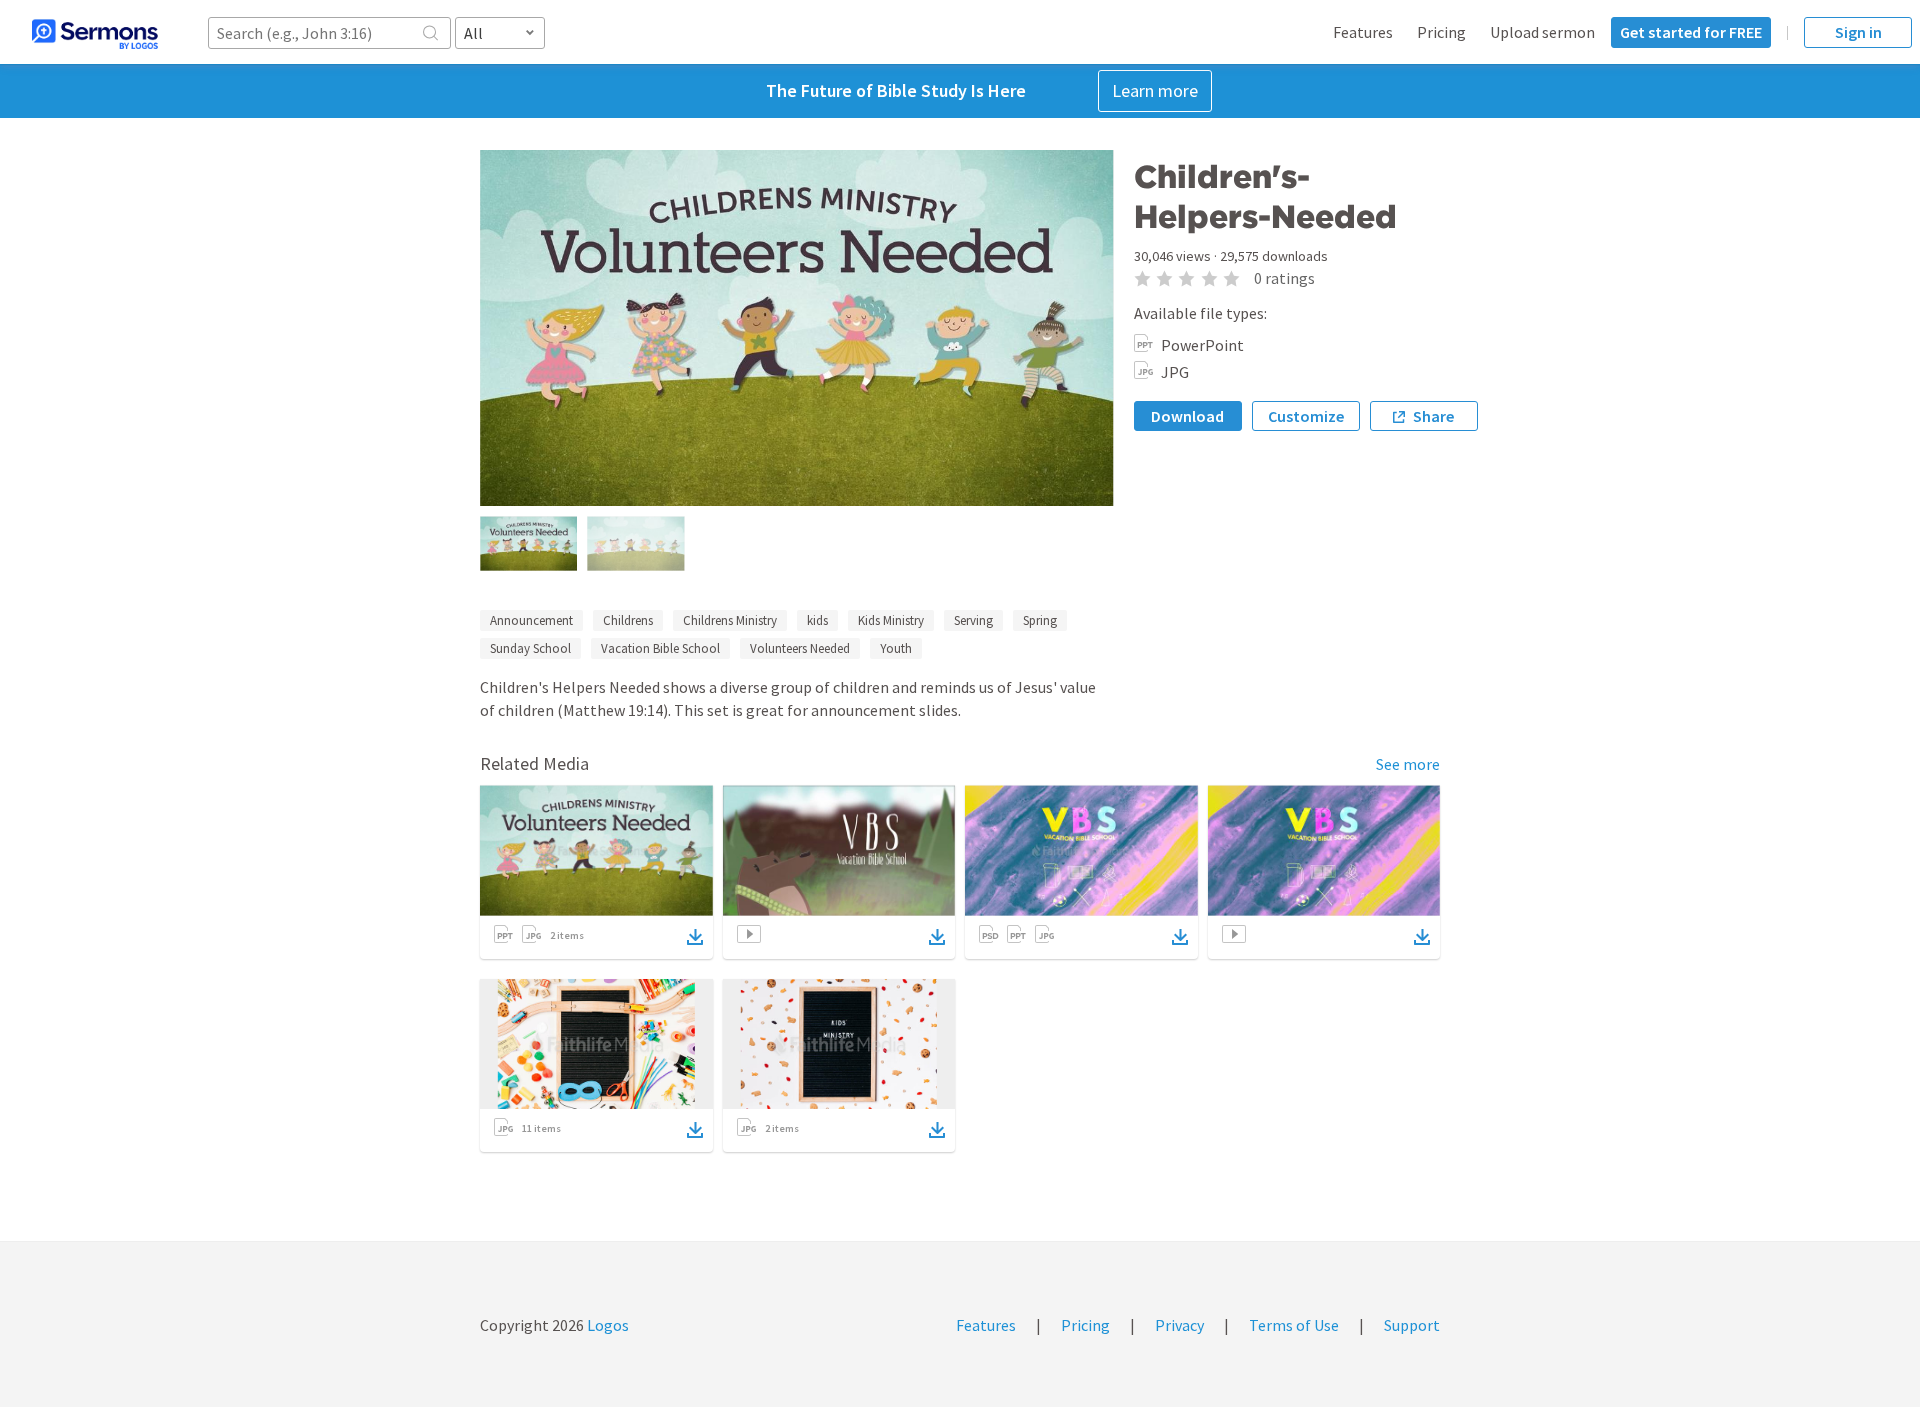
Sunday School (530, 648)
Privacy (1179, 1325)
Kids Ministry (891, 620)
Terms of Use (1294, 1325)
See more (1408, 764)
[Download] (695, 937)
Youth (896, 648)
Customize (1306, 416)
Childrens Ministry (730, 620)
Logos (606, 1325)
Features (1363, 32)
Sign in (1858, 32)
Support (1412, 1325)
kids (817, 620)
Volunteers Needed (800, 648)
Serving (973, 620)
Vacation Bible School (660, 648)
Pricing (1441, 32)
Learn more (1155, 90)
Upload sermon (1542, 32)
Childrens (628, 620)
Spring (1040, 620)
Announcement (531, 620)
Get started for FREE (1691, 32)
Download (1187, 416)
